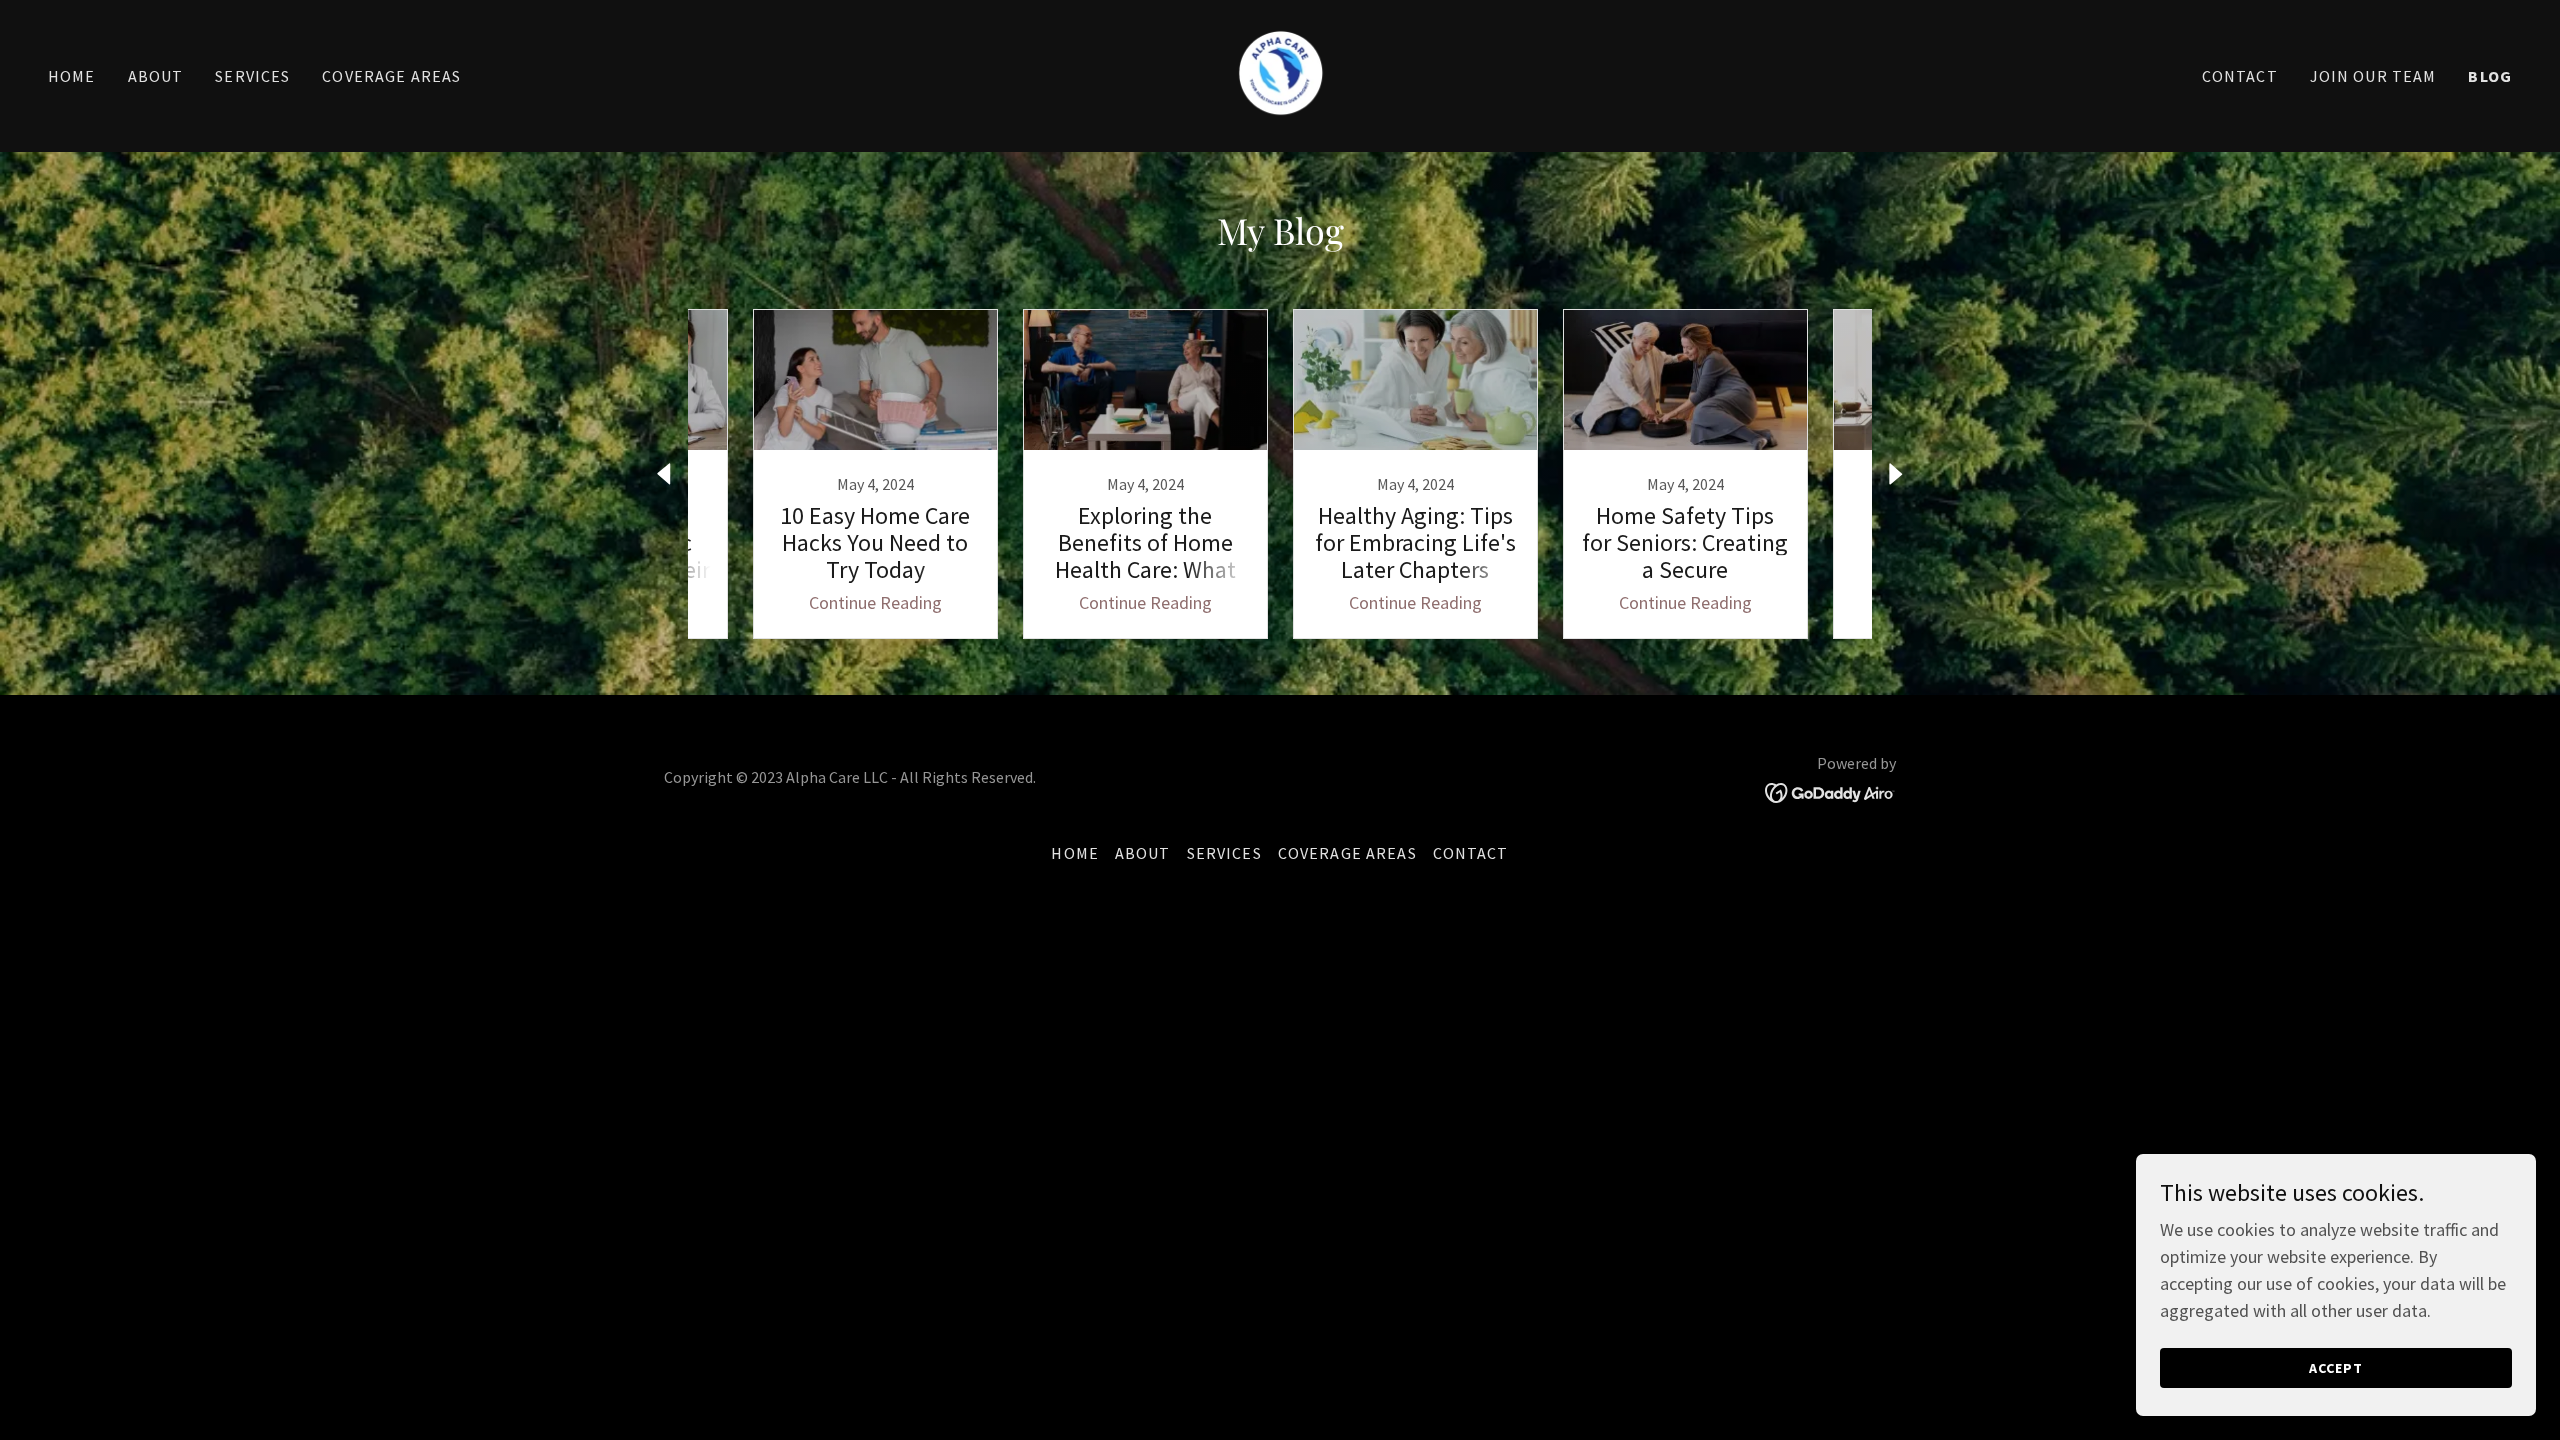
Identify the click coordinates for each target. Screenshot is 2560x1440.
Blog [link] (2490, 76)
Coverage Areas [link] (391, 76)
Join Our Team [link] (2373, 76)
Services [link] (252, 76)
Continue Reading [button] (875, 602)
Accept (2336, 1368)
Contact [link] (2240, 76)
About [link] (156, 76)
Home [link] (72, 76)
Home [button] (1075, 853)
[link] (1280, 73)
